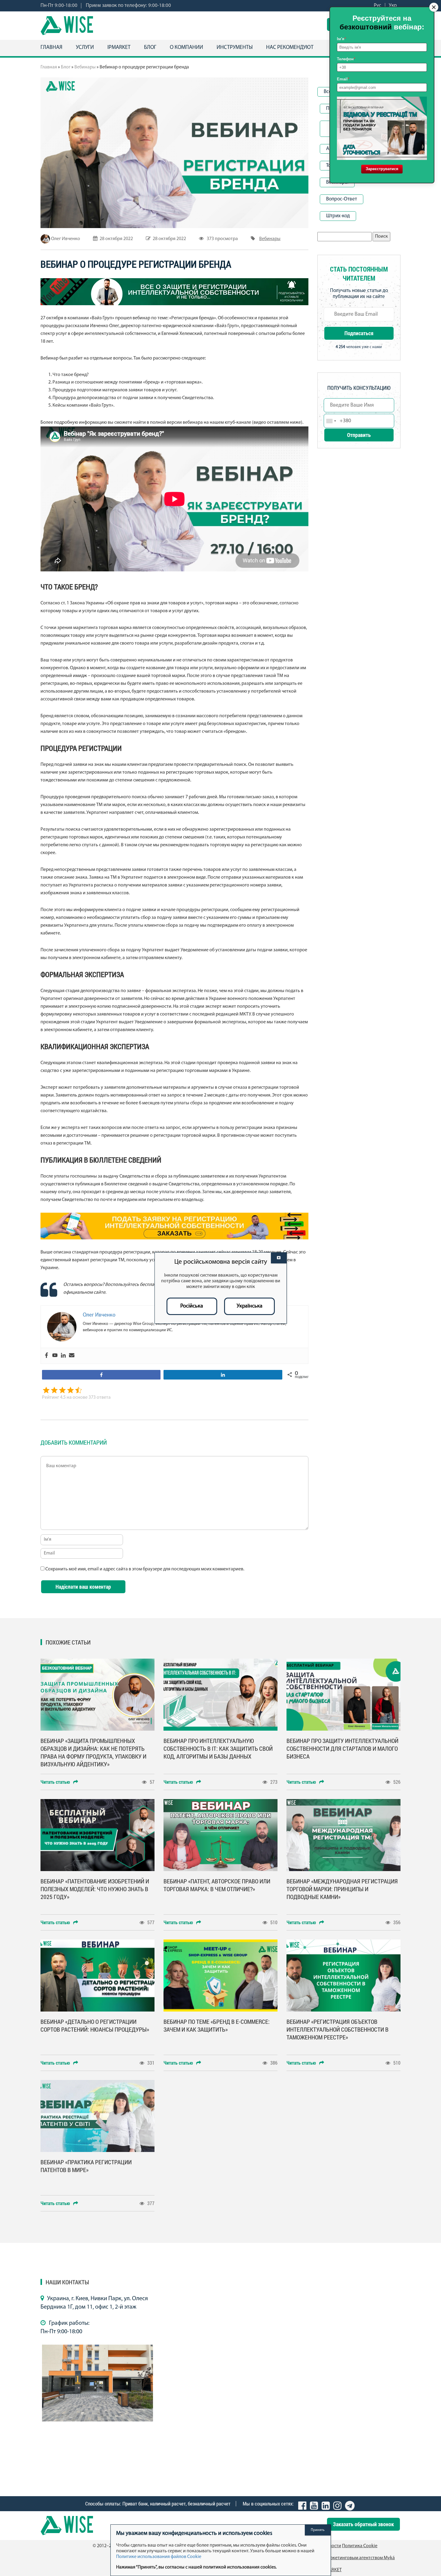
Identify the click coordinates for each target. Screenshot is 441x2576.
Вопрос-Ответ (342, 199)
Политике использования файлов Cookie (159, 2557)
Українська (250, 1306)
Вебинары (85, 67)
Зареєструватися (382, 169)
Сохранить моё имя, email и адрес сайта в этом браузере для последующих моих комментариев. (145, 1569)
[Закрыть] (279, 1258)
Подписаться (359, 333)
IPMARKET (119, 48)
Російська (192, 1306)
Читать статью (56, 1782)
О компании (186, 48)
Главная (51, 48)
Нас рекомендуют (290, 48)
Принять (318, 2530)
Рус (378, 6)
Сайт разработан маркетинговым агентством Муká (342, 2558)
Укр (393, 6)
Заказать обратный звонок (363, 2524)
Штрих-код (338, 216)
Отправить (359, 435)
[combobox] (331, 421)
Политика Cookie (360, 2546)
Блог (150, 48)
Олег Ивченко (66, 239)
